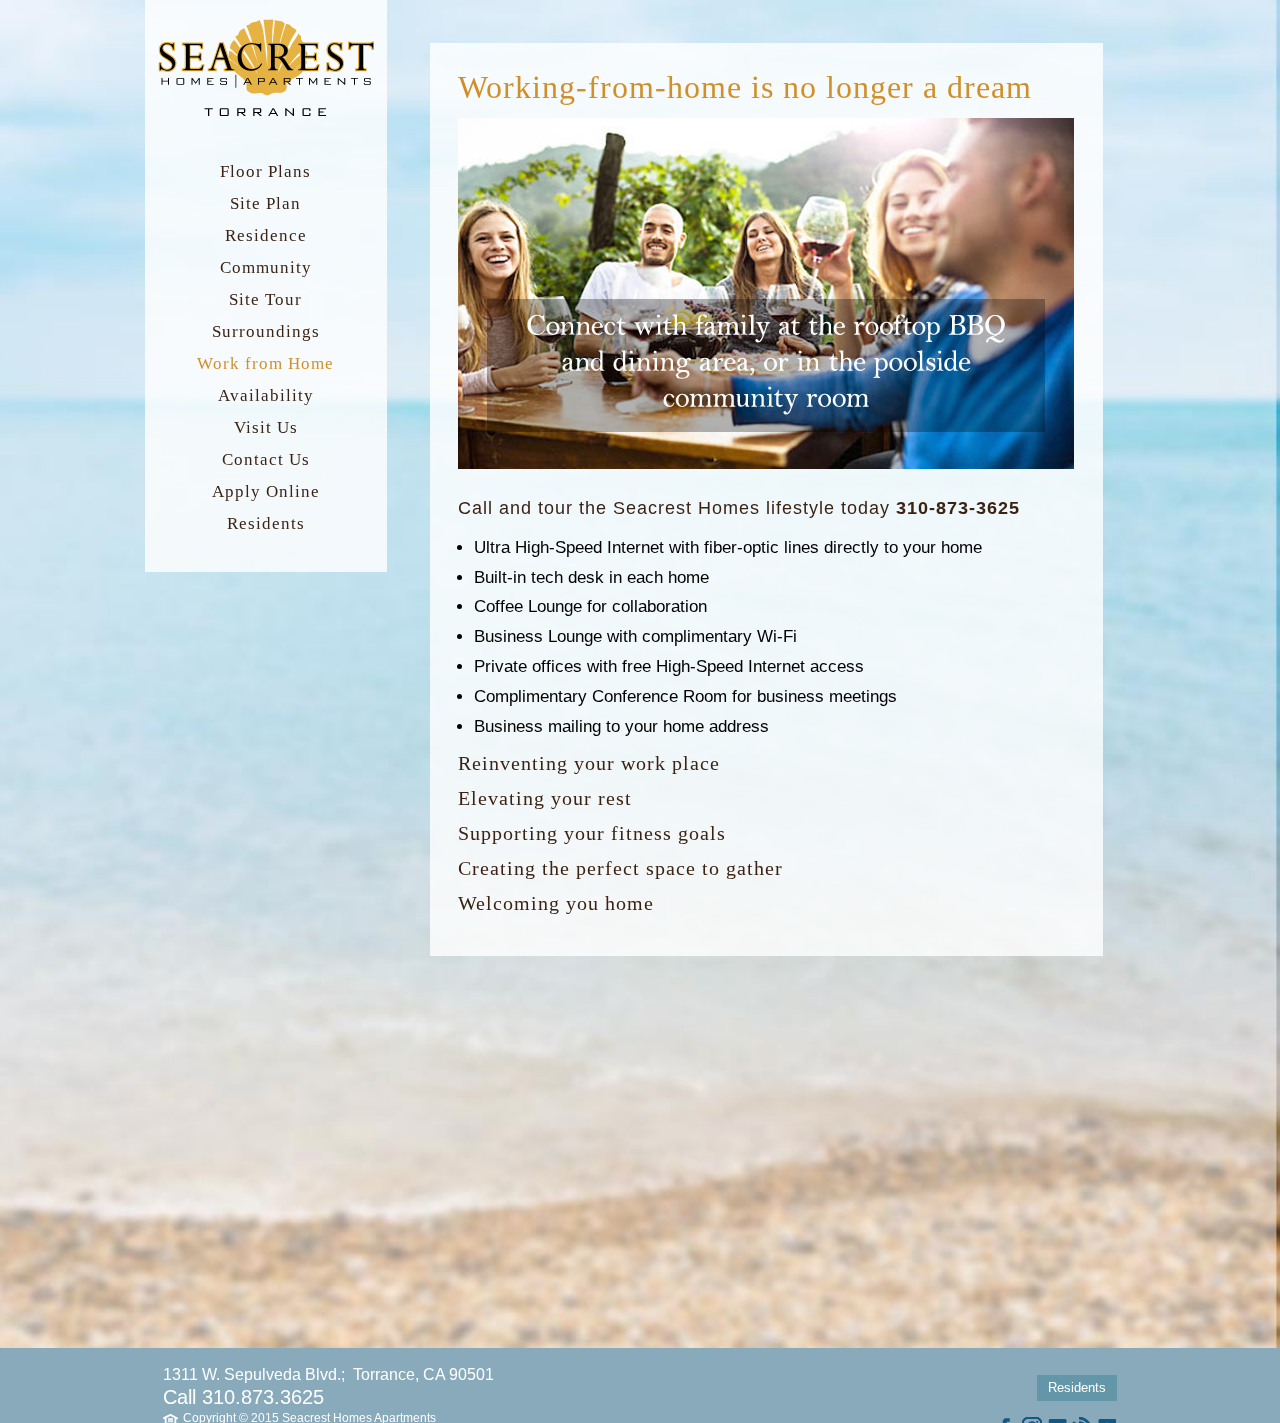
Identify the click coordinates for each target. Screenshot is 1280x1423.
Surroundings (266, 331)
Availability (266, 395)
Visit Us (266, 427)
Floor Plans (265, 171)
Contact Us (266, 459)
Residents (266, 523)
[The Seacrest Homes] (266, 115)
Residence (266, 235)
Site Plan (265, 203)
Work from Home (265, 363)
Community (266, 267)
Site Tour (265, 299)
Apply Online (266, 491)
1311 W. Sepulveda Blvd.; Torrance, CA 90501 (328, 1374)
